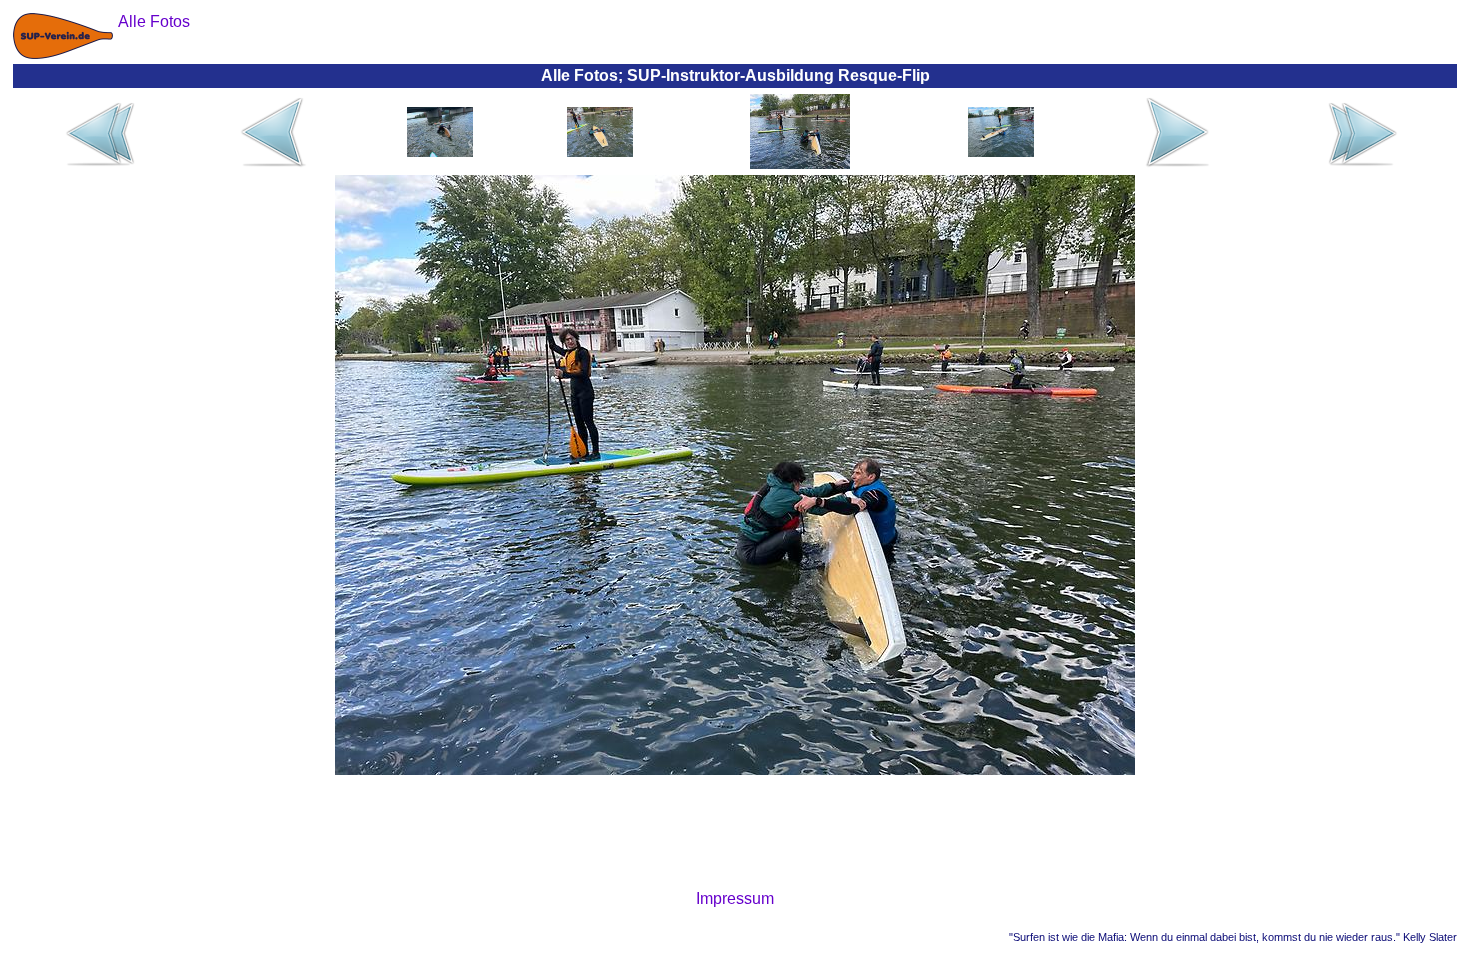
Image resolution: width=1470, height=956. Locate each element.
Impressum (735, 898)
